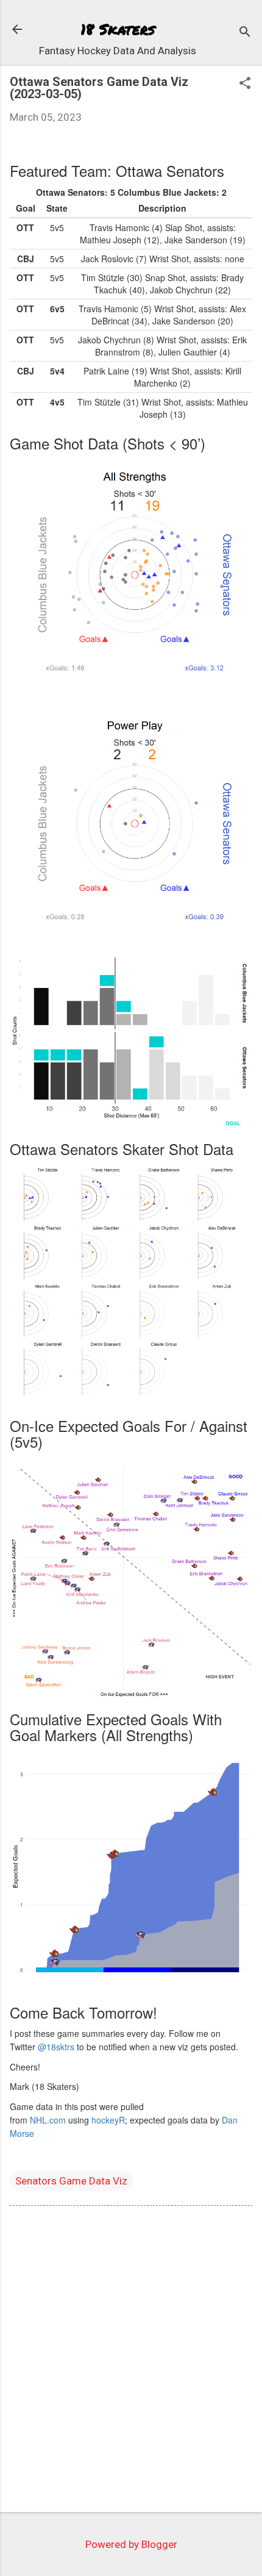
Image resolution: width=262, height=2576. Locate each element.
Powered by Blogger (131, 2544)
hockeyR (108, 2120)
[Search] (245, 33)
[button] (245, 84)
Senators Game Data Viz (71, 2181)
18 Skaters (118, 29)
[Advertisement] (131, 2361)
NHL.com (48, 2120)
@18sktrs (56, 2047)
